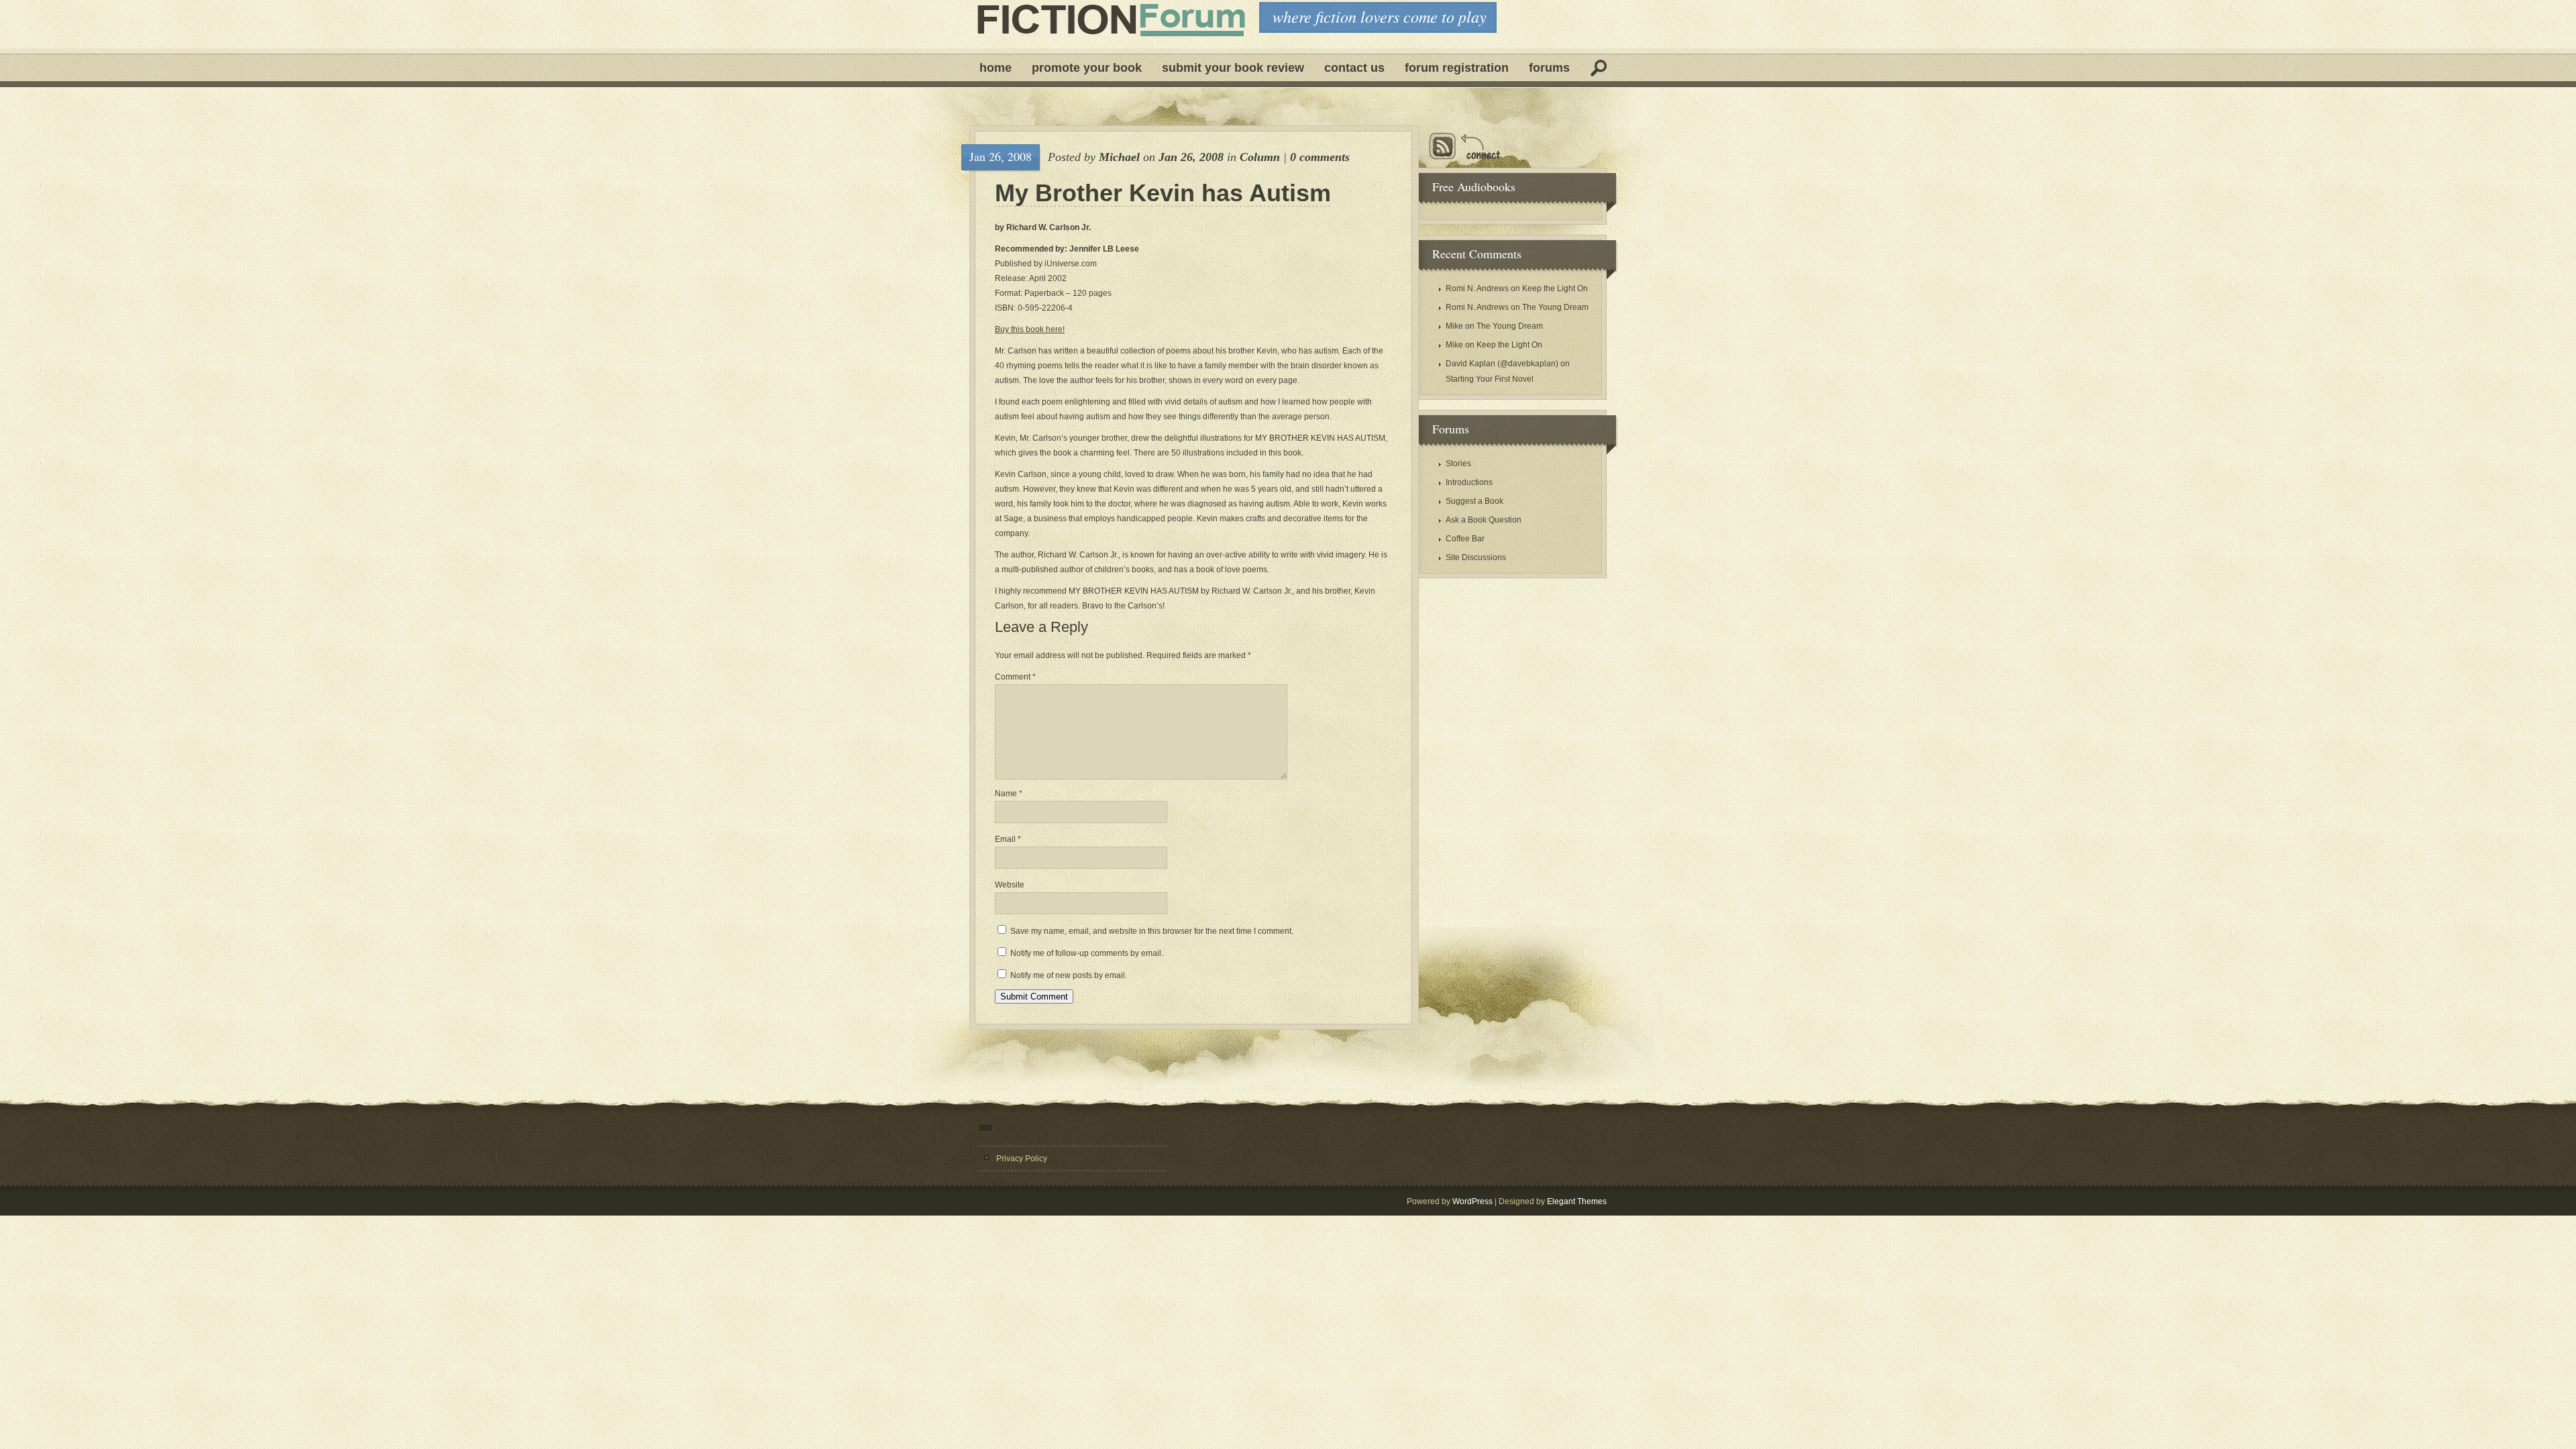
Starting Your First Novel (1490, 379)
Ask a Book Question (1484, 520)
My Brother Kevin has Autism (1163, 193)
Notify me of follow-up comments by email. (1087, 953)
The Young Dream (1555, 307)
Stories (1458, 464)
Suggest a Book (1474, 501)
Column (1260, 157)
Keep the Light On (1555, 288)
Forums (1549, 68)
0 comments (1320, 157)
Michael (1119, 157)
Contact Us (1354, 68)
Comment (1015, 677)
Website (1010, 885)
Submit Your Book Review (1233, 68)
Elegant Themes (1577, 1201)
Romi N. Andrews (1477, 288)
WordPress (1472, 1201)
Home (996, 68)
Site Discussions (1476, 557)
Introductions (1469, 482)
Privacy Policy (1022, 1159)
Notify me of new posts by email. (1069, 975)
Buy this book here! (1030, 329)
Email (1008, 839)
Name (1009, 794)
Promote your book (1087, 68)
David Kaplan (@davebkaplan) (1502, 364)
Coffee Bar (1465, 539)
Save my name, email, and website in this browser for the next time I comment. (1152, 931)
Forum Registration (1457, 68)
